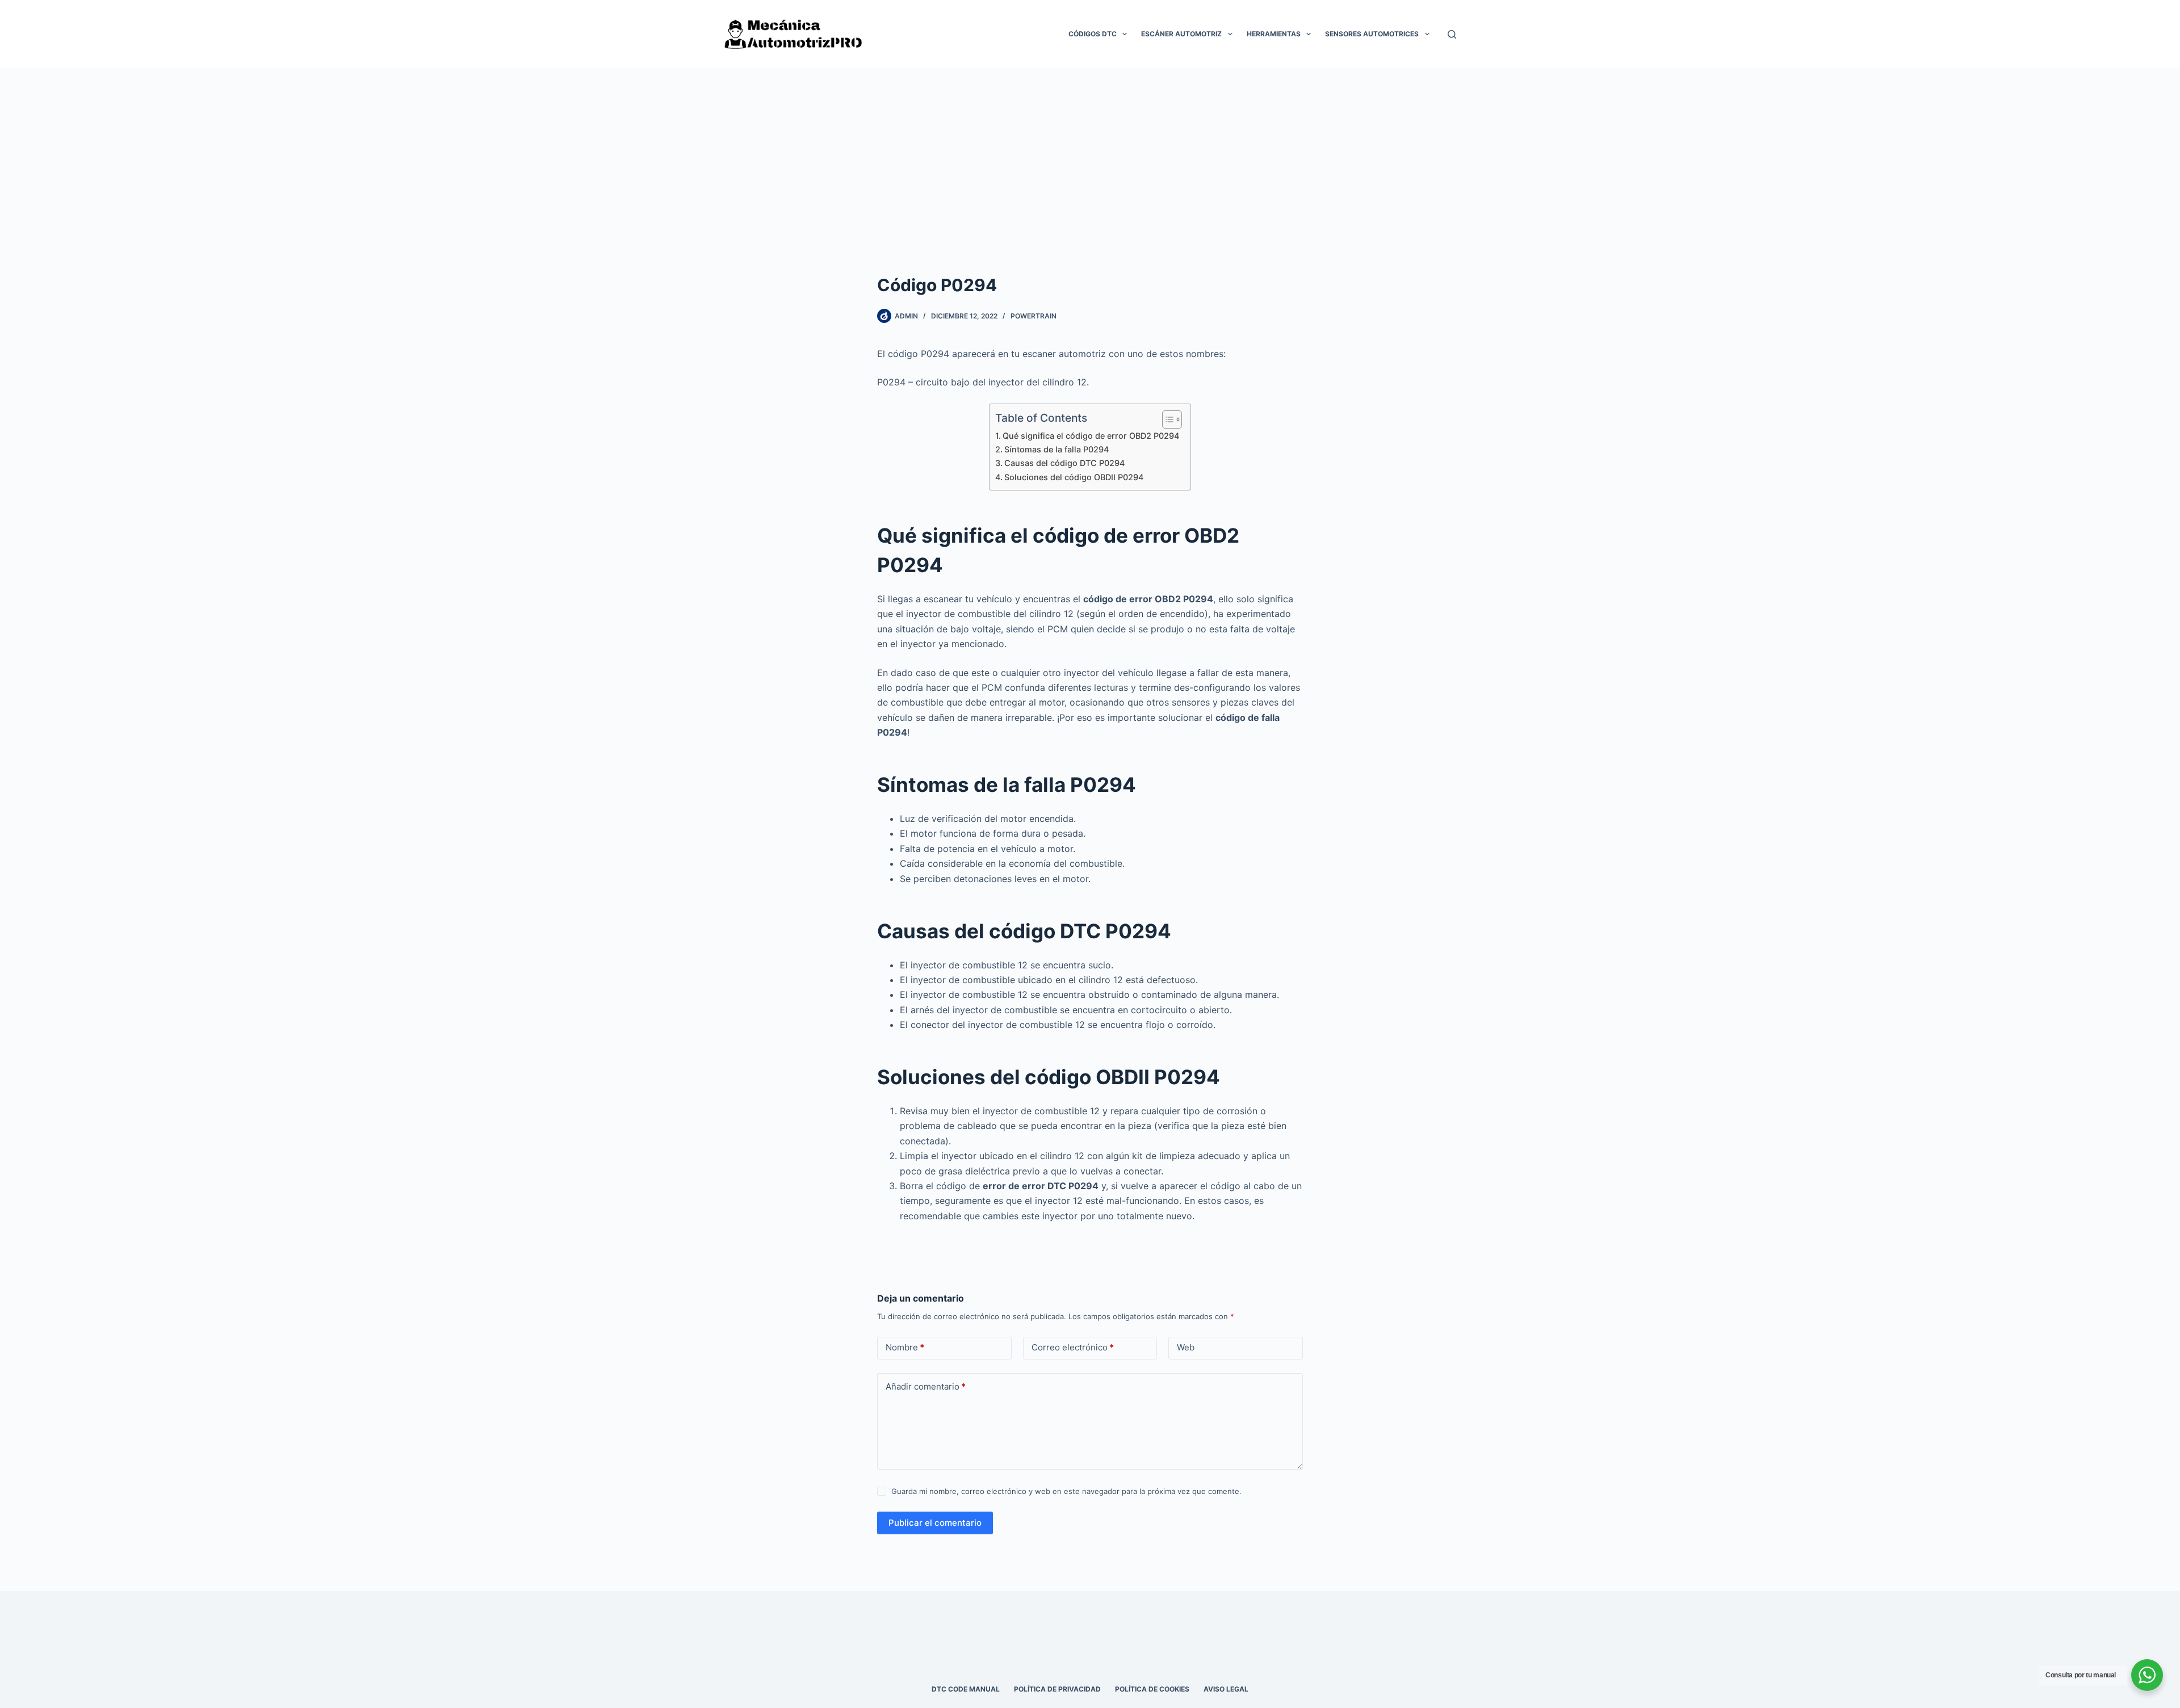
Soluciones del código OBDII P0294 (1074, 477)
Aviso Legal (1226, 1689)
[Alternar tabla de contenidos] (1166, 419)
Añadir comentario (926, 1386)
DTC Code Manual (966, 1689)
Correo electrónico (1073, 1347)
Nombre (905, 1347)
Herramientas (1274, 34)
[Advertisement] (1090, 153)
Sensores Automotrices (1372, 34)
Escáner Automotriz (1181, 34)
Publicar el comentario (935, 1523)
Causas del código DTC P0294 (1064, 463)
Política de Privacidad (1057, 1689)
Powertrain (1034, 316)
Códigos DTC (1093, 34)
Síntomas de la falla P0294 (1057, 449)
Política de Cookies (1152, 1689)
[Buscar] (1452, 34)
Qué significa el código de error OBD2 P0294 (1091, 436)
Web (1186, 1347)
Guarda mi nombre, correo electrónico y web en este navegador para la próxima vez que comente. (1066, 1491)
